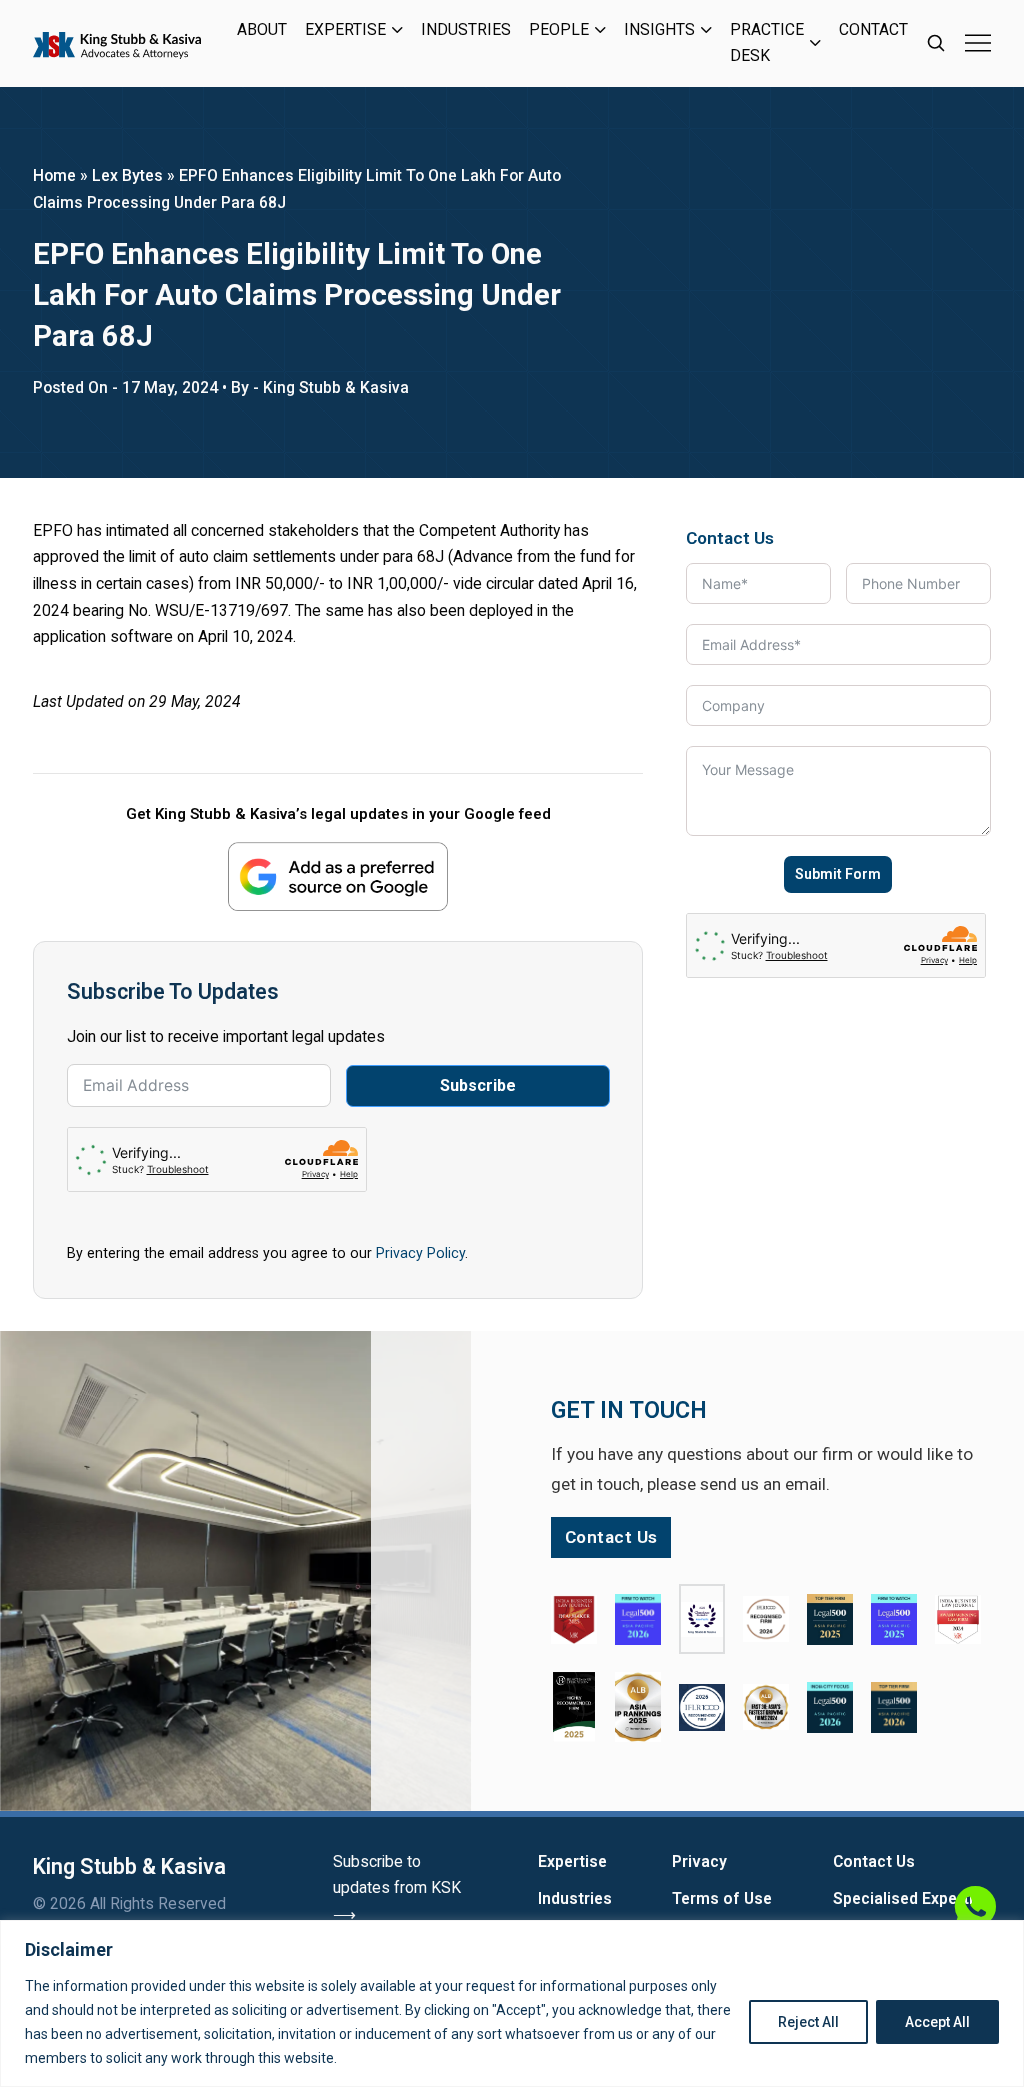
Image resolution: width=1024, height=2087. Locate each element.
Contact (873, 29)
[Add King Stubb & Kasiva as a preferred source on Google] (338, 876)
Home (54, 175)
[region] (512, 2003)
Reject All (808, 2022)
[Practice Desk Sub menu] (815, 43)
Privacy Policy (420, 1253)
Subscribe (478, 1085)
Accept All (937, 2022)
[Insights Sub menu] (706, 30)
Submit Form (838, 874)
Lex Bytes (127, 175)
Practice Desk (767, 43)
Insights (659, 29)
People (559, 29)
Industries (466, 29)
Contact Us (874, 1861)
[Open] (978, 43)
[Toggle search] (936, 43)
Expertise (345, 29)
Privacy (699, 1861)
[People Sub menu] (600, 30)
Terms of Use (722, 1898)
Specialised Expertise (912, 1898)
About (262, 29)
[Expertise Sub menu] (397, 30)
